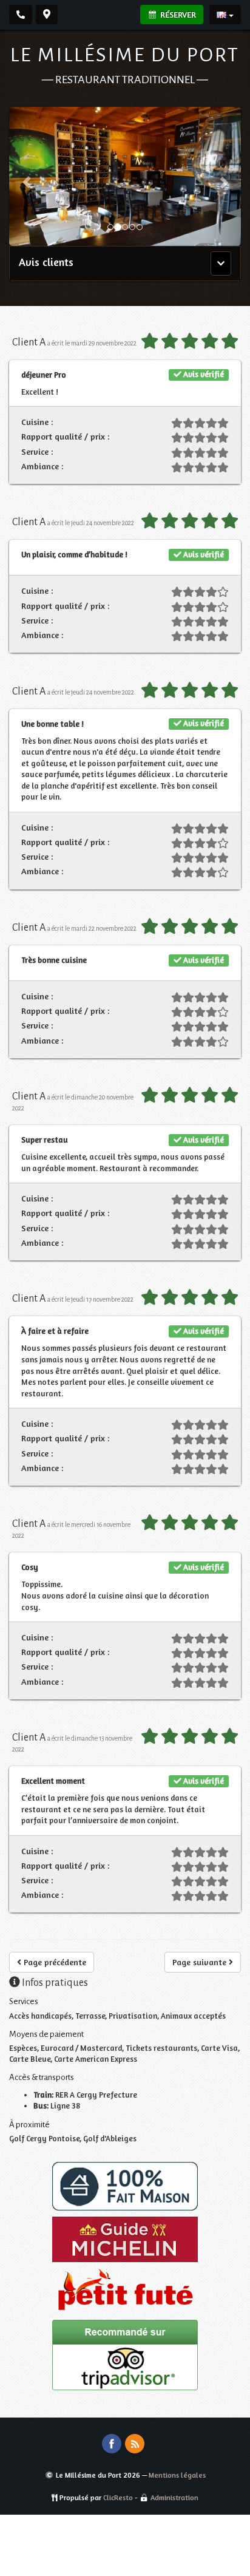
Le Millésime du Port (125, 55)
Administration (174, 2497)
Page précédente (54, 1962)
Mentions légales (177, 2475)
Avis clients (46, 262)
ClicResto (118, 2497)
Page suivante (201, 1962)
